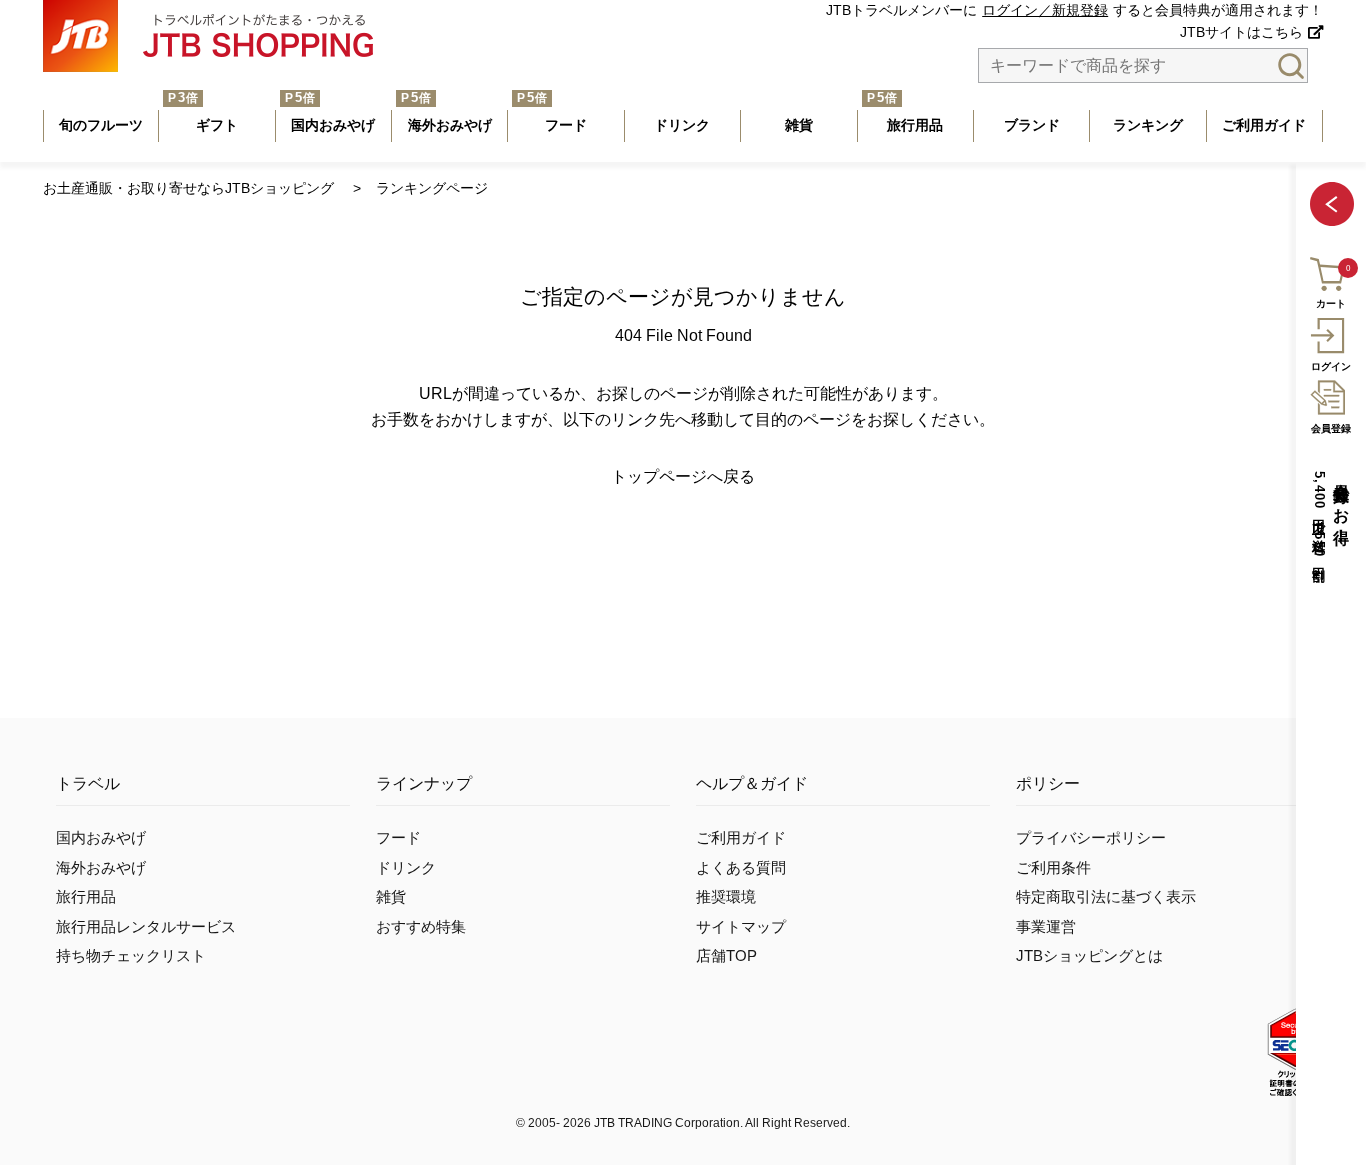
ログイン (1331, 366)
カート (1331, 304)
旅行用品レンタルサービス (146, 927)
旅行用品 (86, 897)
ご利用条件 (1053, 868)
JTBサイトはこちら (1241, 32)
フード (398, 838)
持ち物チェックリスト (131, 956)
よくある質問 (741, 868)
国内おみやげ (101, 838)
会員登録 (1331, 428)
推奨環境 (726, 897)
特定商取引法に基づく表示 (1106, 897)
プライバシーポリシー (1091, 838)
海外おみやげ (101, 868)
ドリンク (406, 868)
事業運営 (1046, 927)
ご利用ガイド (741, 838)
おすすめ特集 (421, 927)
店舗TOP (726, 956)
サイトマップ (741, 927)
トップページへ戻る (683, 476)
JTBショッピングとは (1089, 956)
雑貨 (391, 897)
